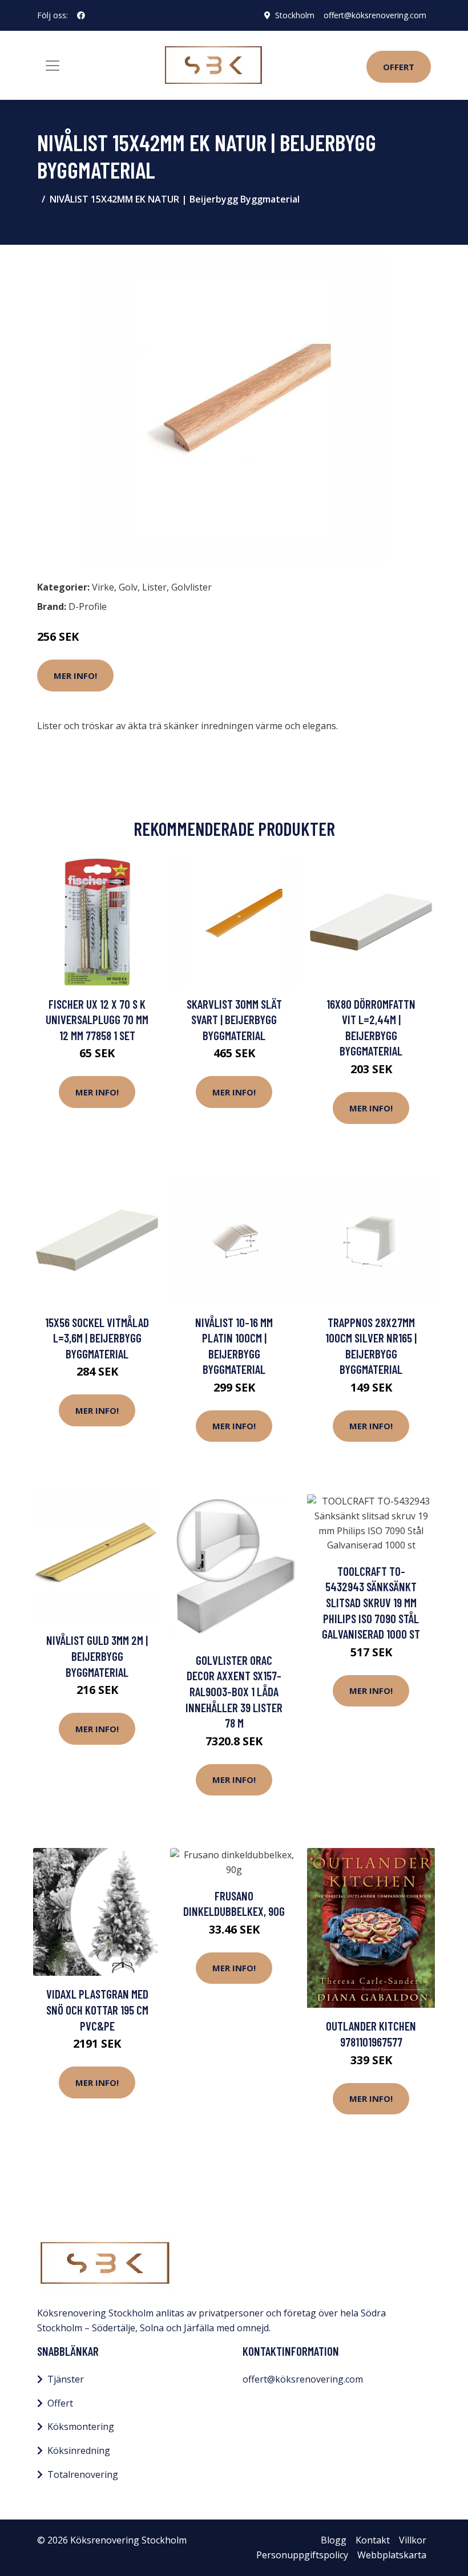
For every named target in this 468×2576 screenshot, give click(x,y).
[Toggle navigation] (53, 66)
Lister (154, 587)
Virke (103, 587)
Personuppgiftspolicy (302, 2555)
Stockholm (295, 15)
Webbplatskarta (392, 2555)
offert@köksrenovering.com (375, 15)
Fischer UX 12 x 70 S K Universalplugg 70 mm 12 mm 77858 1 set (97, 1020)
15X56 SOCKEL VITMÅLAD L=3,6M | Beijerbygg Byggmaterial (97, 1338)
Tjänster (66, 2379)
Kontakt (373, 2540)
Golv (128, 587)
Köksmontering (81, 2427)
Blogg (334, 2540)
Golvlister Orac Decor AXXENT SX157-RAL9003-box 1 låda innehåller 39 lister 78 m (234, 1691)
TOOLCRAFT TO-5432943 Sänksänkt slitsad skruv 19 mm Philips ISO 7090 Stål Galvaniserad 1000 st (371, 1602)
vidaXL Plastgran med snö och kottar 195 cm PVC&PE (97, 2009)
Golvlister (191, 587)
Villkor (413, 2540)
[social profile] (81, 15)
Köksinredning (79, 2450)
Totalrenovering (83, 2474)
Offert (399, 67)
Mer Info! (75, 676)
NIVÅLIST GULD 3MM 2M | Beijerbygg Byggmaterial (97, 1656)
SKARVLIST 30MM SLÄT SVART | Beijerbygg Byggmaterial (234, 1020)
